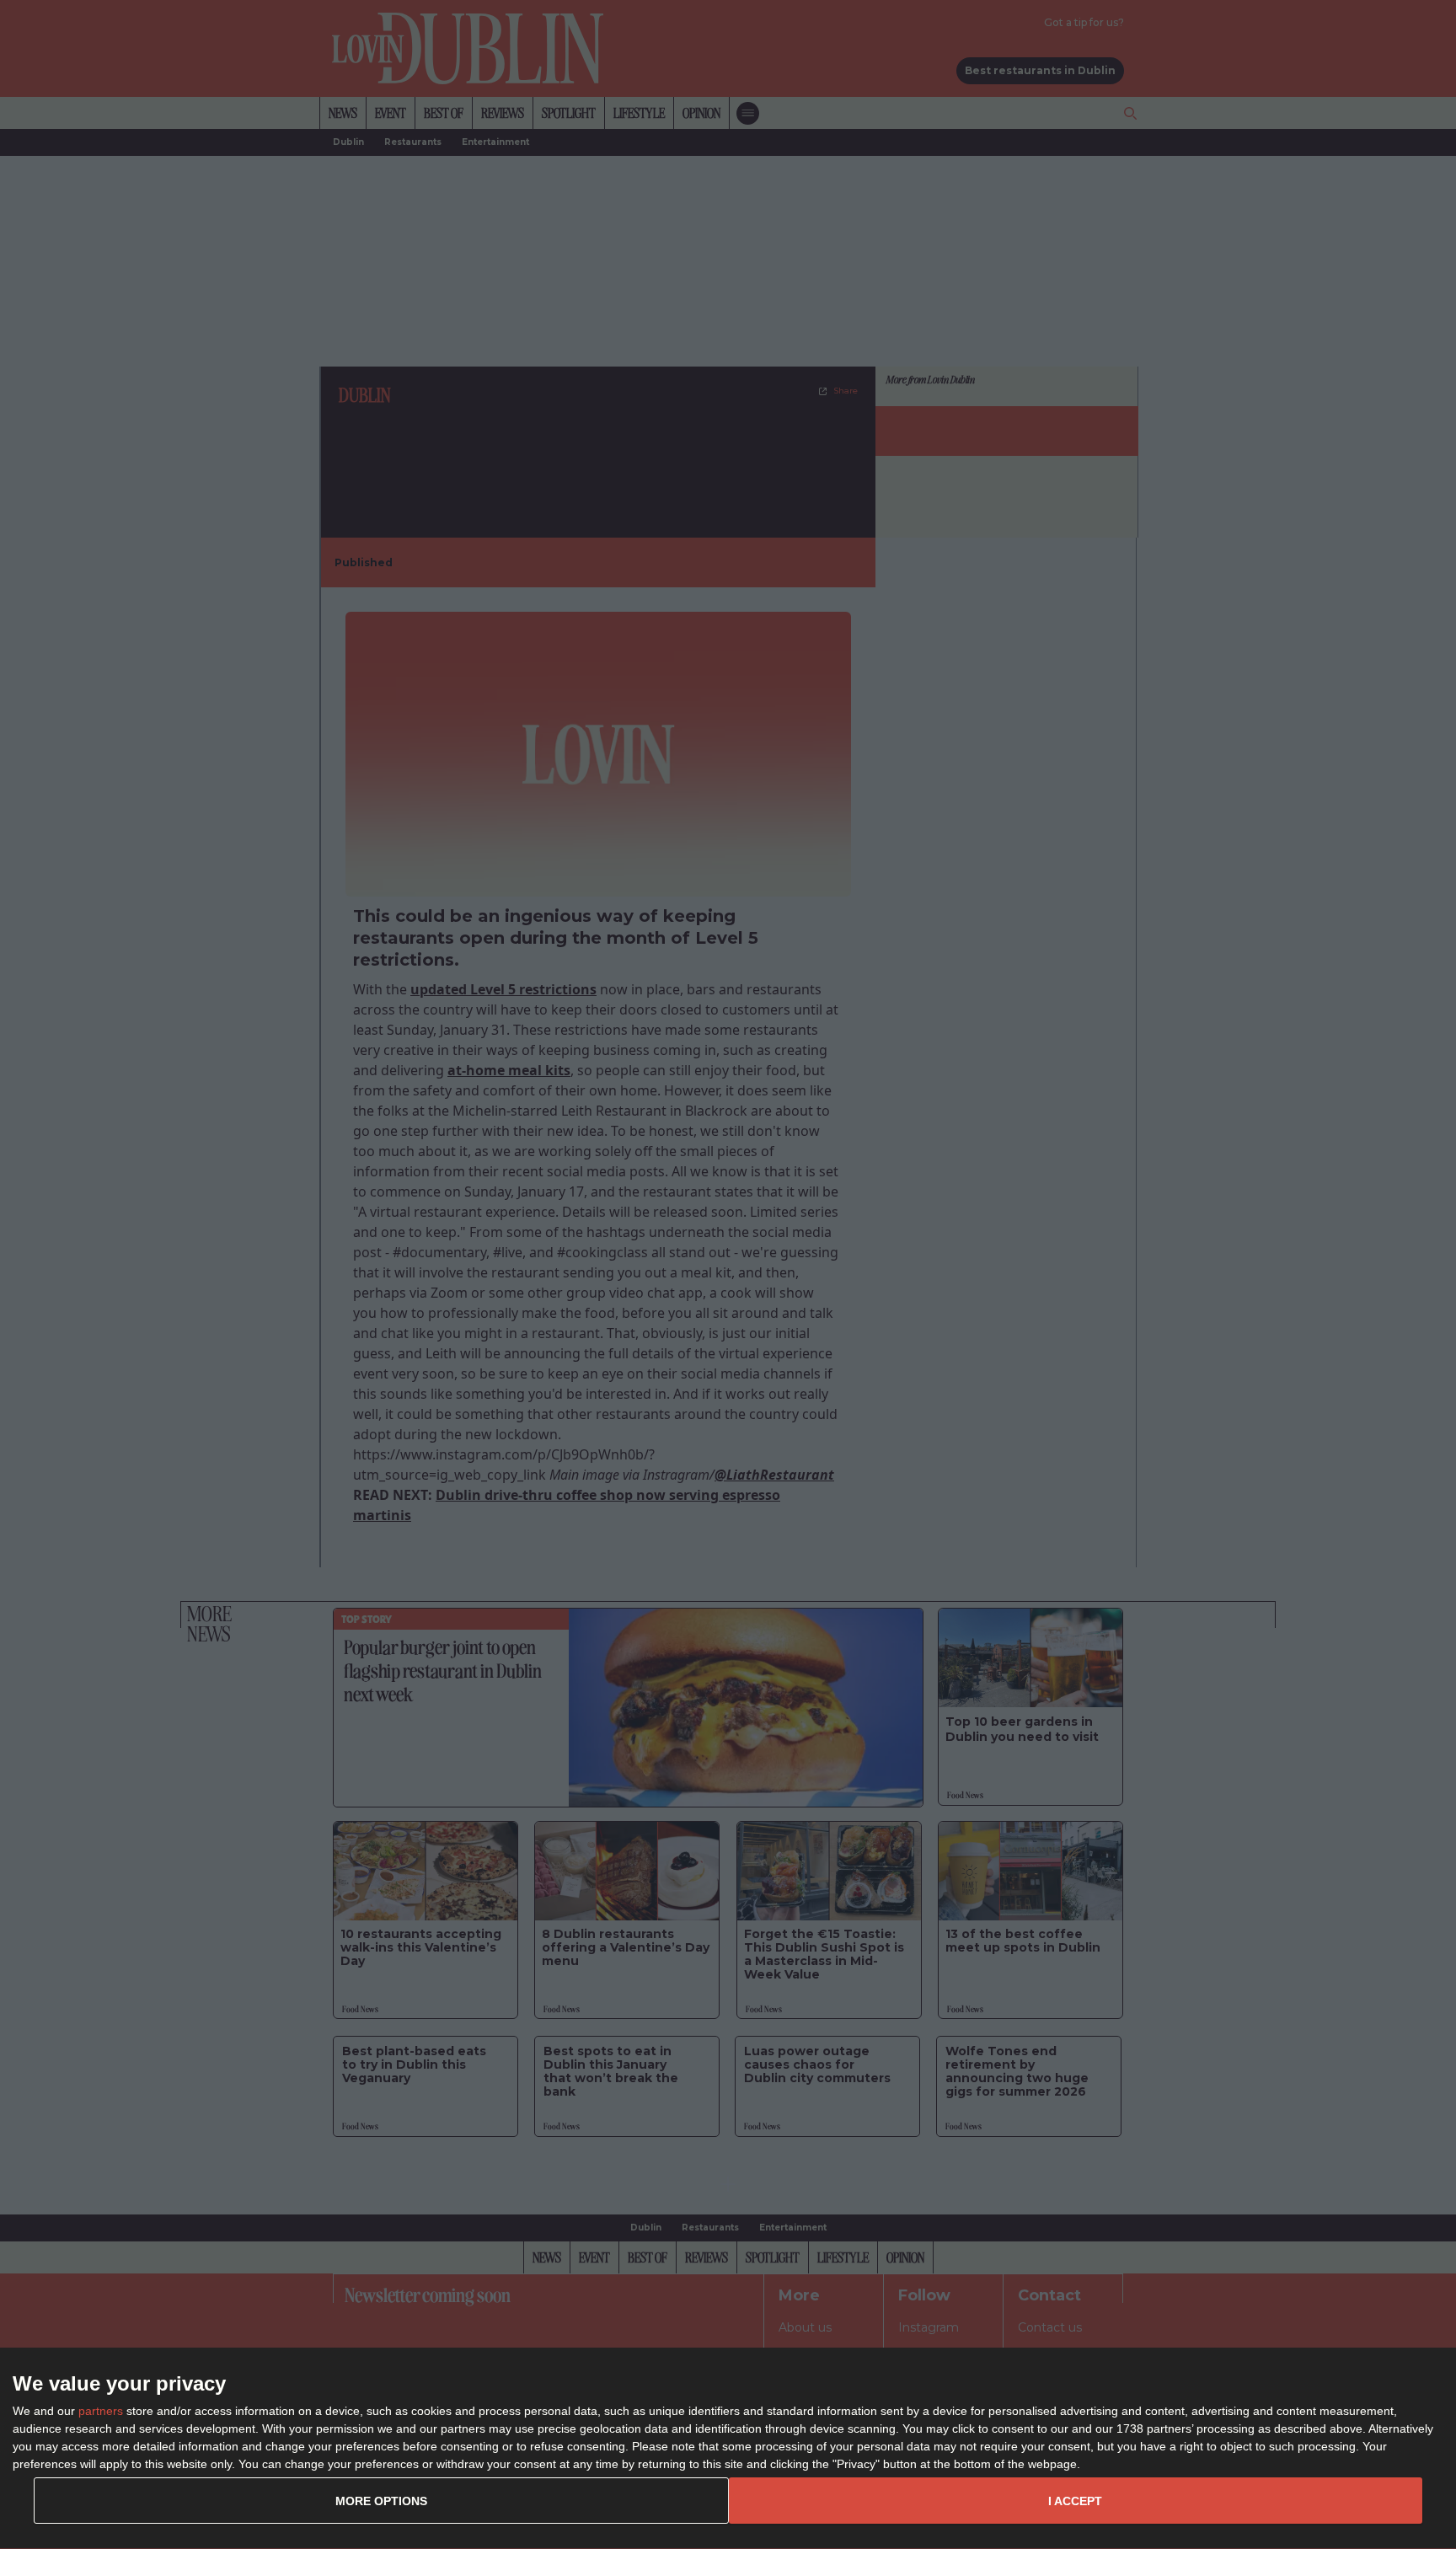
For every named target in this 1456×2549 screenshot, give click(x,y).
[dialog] (728, 2449)
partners (101, 2411)
